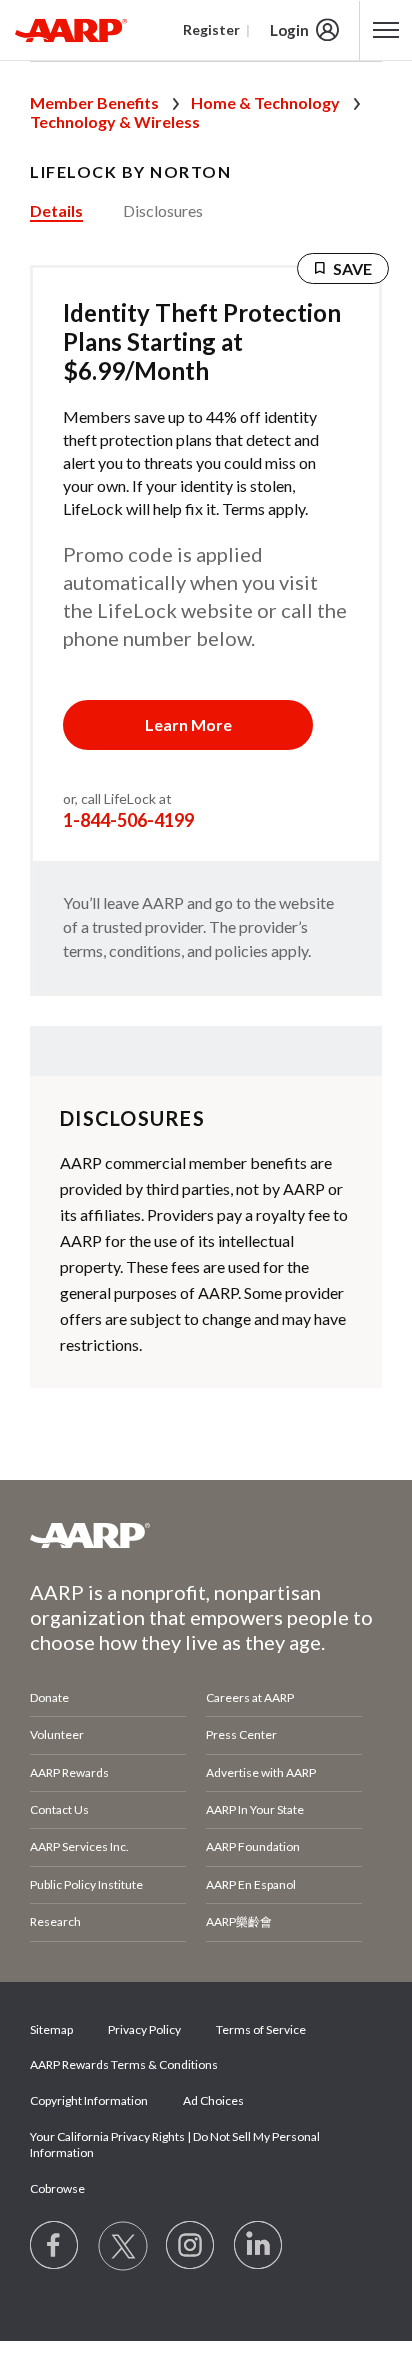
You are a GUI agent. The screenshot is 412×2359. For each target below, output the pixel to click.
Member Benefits (94, 102)
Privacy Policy (144, 2029)
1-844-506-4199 (128, 820)
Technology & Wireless (115, 121)
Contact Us (59, 1809)
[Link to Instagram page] (191, 2246)
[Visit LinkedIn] (259, 2246)
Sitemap (51, 2029)
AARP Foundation (253, 1846)
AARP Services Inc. (79, 1846)
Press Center (241, 1734)
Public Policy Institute (86, 1884)
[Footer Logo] (206, 1535)
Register (211, 29)
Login (289, 30)
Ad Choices (213, 2100)
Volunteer (57, 1734)
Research (55, 1921)
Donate (49, 1697)
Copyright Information (89, 2100)
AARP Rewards (69, 1772)
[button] (188, 725)
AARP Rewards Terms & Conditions (124, 2064)
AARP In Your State (255, 1809)
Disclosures (163, 210)
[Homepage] (71, 30)
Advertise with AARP (261, 1772)
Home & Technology (265, 102)
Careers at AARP (250, 1697)
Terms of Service (261, 2029)
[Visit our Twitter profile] (123, 2246)
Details (56, 210)
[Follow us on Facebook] (55, 2246)
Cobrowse (57, 2188)
